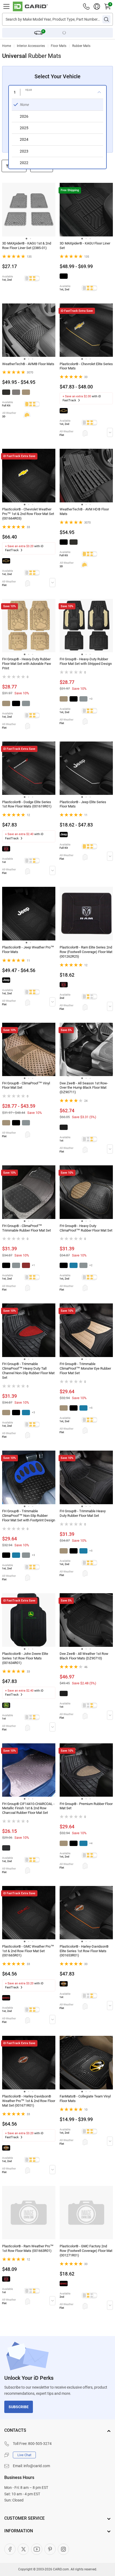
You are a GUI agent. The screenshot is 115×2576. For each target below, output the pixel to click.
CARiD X (23, 2549)
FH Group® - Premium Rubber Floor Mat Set (86, 1806)
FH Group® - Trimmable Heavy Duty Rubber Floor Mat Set (83, 1513)
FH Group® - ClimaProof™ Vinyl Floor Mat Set (26, 1085)
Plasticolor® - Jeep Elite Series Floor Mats (83, 804)
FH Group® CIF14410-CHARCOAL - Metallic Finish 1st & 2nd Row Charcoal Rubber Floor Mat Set (28, 1808)
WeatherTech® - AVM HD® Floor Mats (84, 512)
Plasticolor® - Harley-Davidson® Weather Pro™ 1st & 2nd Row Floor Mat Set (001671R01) (29, 2101)
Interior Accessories (31, 46)
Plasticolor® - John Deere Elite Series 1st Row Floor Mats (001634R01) (25, 1658)
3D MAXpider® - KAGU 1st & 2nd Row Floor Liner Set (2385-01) (27, 246)
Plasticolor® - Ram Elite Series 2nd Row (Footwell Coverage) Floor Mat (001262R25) (86, 952)
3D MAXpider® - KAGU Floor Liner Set (85, 246)
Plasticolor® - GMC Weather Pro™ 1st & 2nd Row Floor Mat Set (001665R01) (28, 1951)
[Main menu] (6, 6)
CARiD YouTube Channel (37, 2549)
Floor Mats (59, 46)
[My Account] (97, 6)
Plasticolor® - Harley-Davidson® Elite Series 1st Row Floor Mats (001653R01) (84, 1951)
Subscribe (19, 2407)
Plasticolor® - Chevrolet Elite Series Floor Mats (86, 366)
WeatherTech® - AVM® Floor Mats (28, 364)
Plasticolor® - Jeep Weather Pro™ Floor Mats (28, 950)
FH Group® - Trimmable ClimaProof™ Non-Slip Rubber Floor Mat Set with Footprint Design (29, 1516)
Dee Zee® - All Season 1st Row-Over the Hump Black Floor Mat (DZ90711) (84, 1088)
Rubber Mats (81, 46)
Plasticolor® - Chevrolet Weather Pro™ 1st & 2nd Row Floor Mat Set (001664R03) (28, 514)
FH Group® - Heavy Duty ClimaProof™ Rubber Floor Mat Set (86, 1228)
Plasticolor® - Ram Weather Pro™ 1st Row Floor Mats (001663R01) (28, 2248)
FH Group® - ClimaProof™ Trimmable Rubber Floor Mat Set (26, 1228)
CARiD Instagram (63, 2549)
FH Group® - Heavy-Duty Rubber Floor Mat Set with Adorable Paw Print (27, 664)
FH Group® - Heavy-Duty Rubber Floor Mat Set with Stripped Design (86, 661)
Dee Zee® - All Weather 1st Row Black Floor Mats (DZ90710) (84, 1656)
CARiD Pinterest (50, 2549)
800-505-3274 (40, 2444)
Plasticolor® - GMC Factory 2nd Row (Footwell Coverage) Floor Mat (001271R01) (86, 2251)
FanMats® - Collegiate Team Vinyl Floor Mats (85, 2099)
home (7, 46)
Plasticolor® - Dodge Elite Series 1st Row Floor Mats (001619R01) (27, 804)
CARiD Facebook (10, 2549)
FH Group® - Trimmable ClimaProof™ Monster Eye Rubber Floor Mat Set (85, 1368)
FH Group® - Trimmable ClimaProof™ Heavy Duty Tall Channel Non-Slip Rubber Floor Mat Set (28, 1371)
